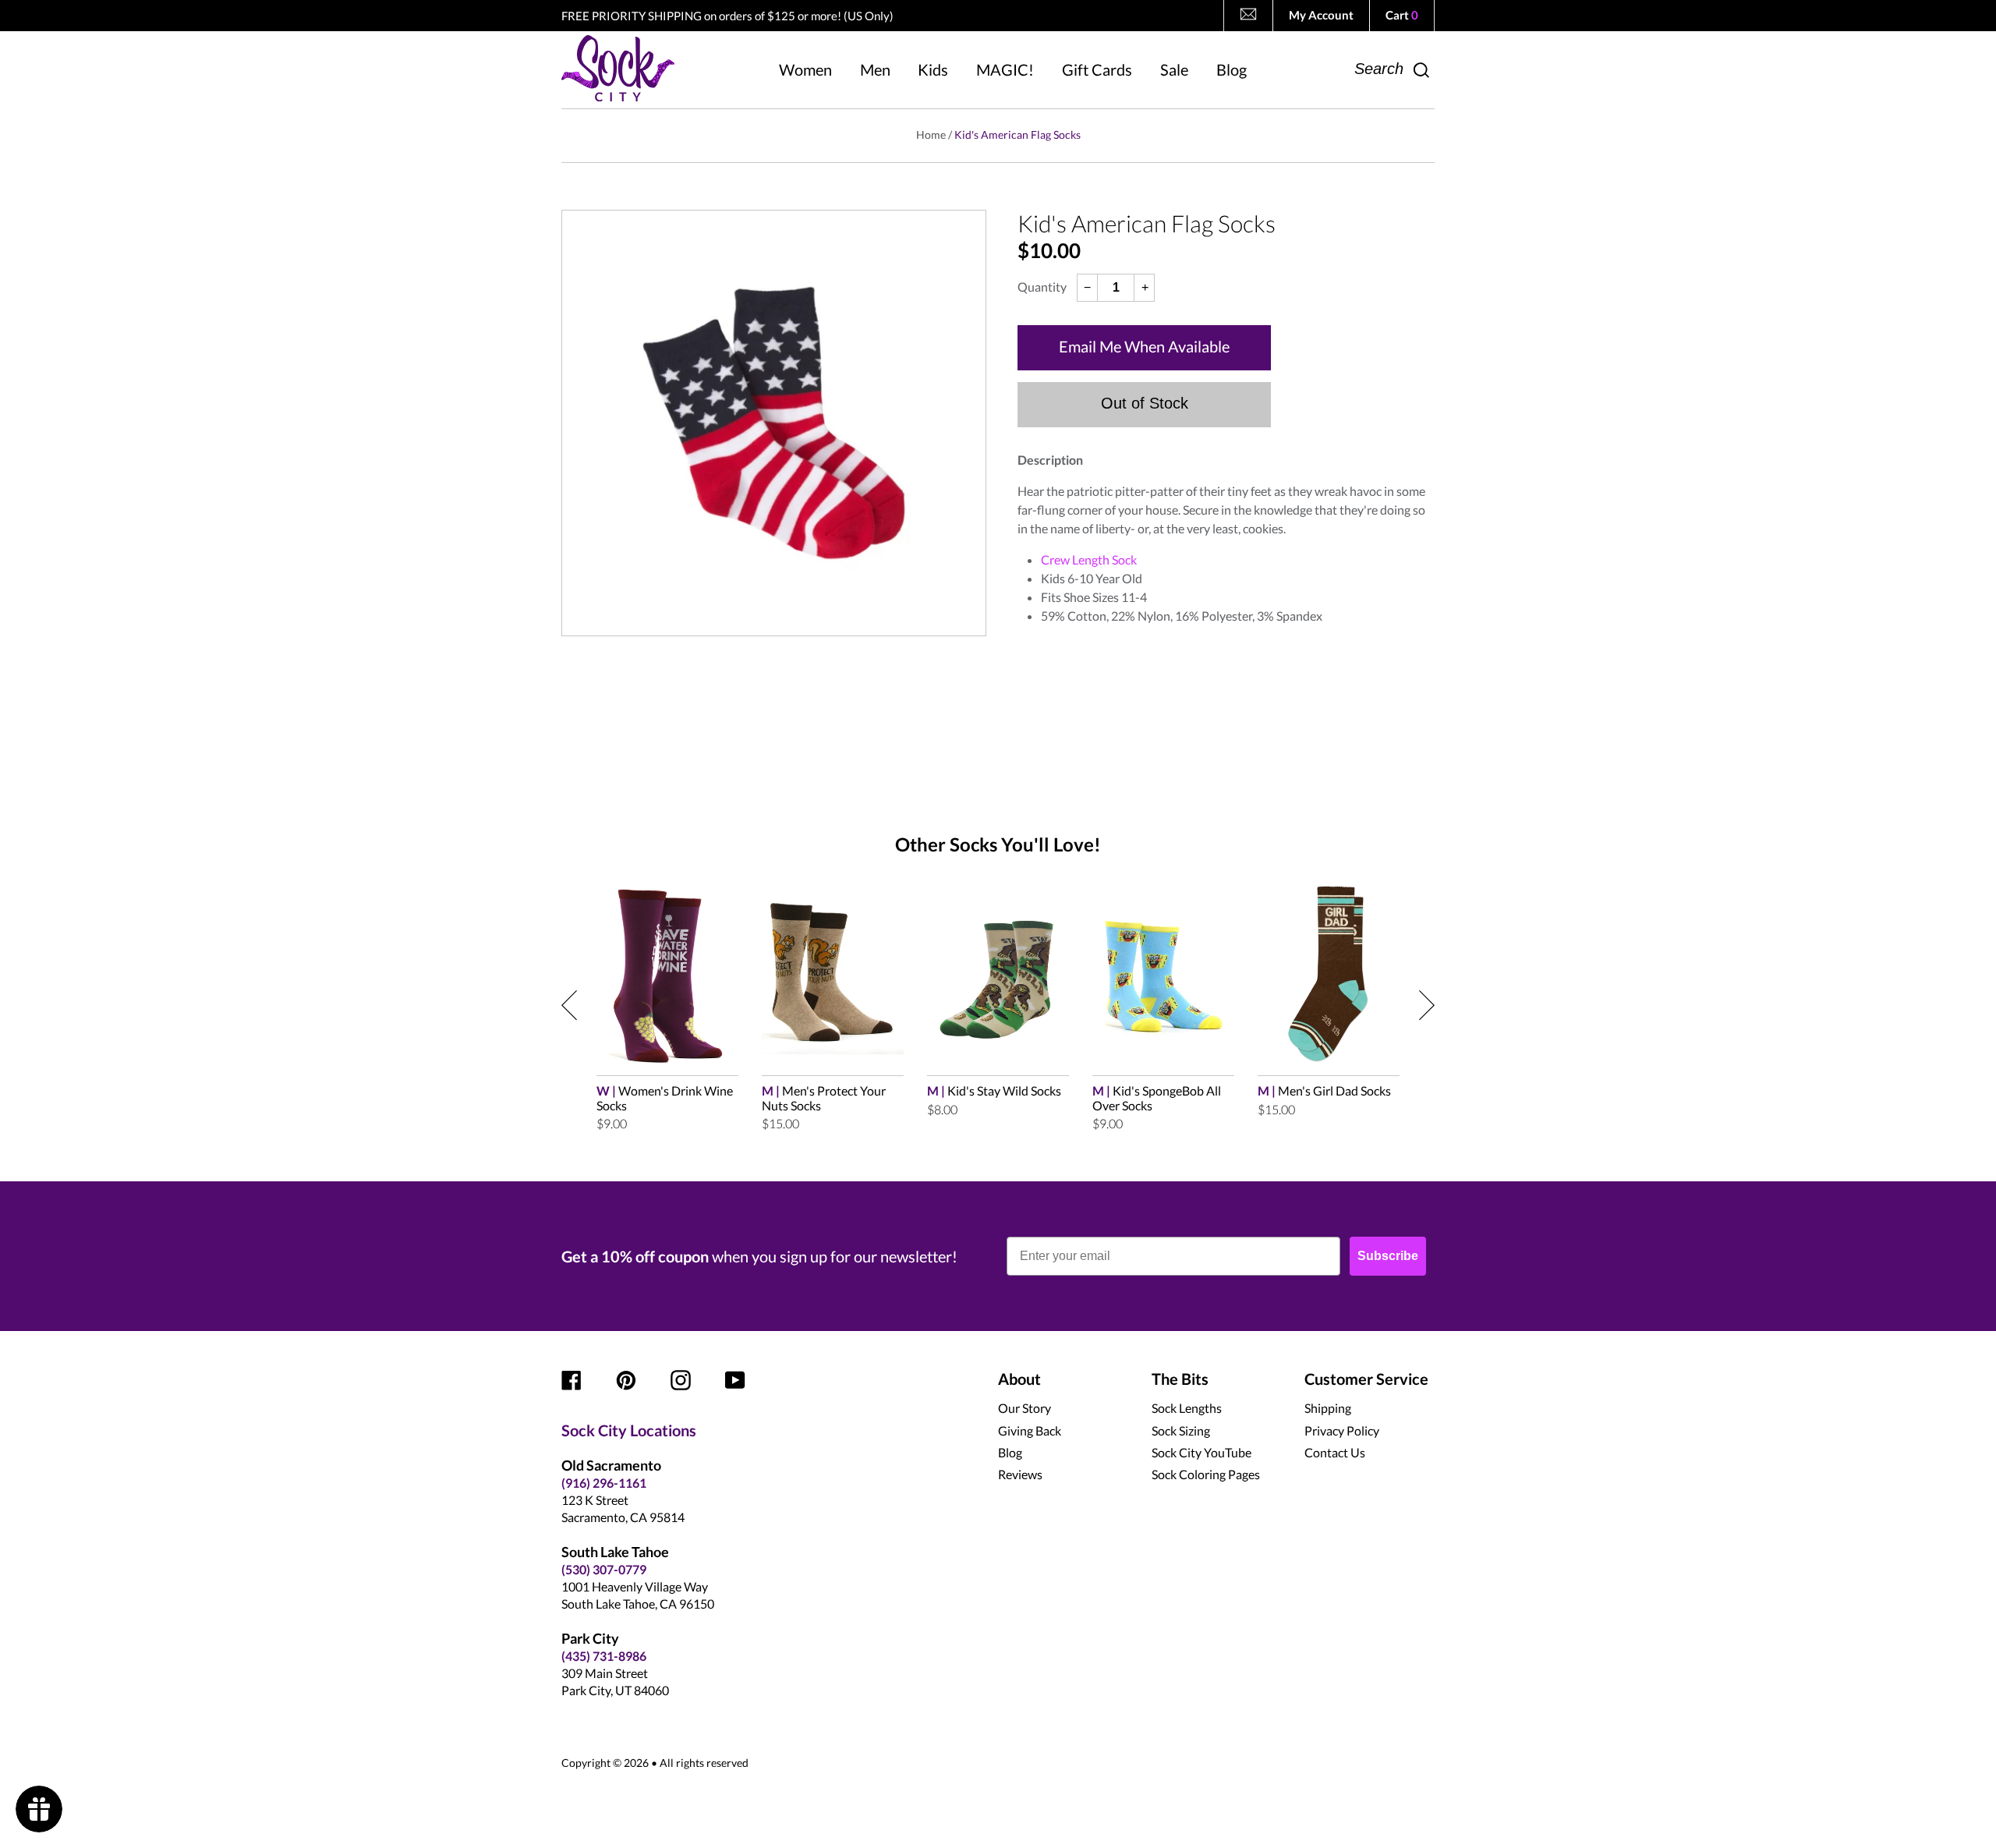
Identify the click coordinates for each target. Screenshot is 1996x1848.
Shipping (1328, 1408)
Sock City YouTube (1201, 1452)
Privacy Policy (1342, 1430)
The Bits (1180, 1379)
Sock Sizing (1181, 1430)
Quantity (1042, 287)
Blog (1010, 1452)
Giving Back (1030, 1430)
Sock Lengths (1187, 1408)
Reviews (1020, 1474)
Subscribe (1388, 1256)
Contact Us (1335, 1452)
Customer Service (1366, 1379)
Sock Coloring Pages (1206, 1474)
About (1019, 1379)
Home (931, 135)
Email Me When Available (1144, 346)
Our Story (1025, 1408)
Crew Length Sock (1089, 559)
